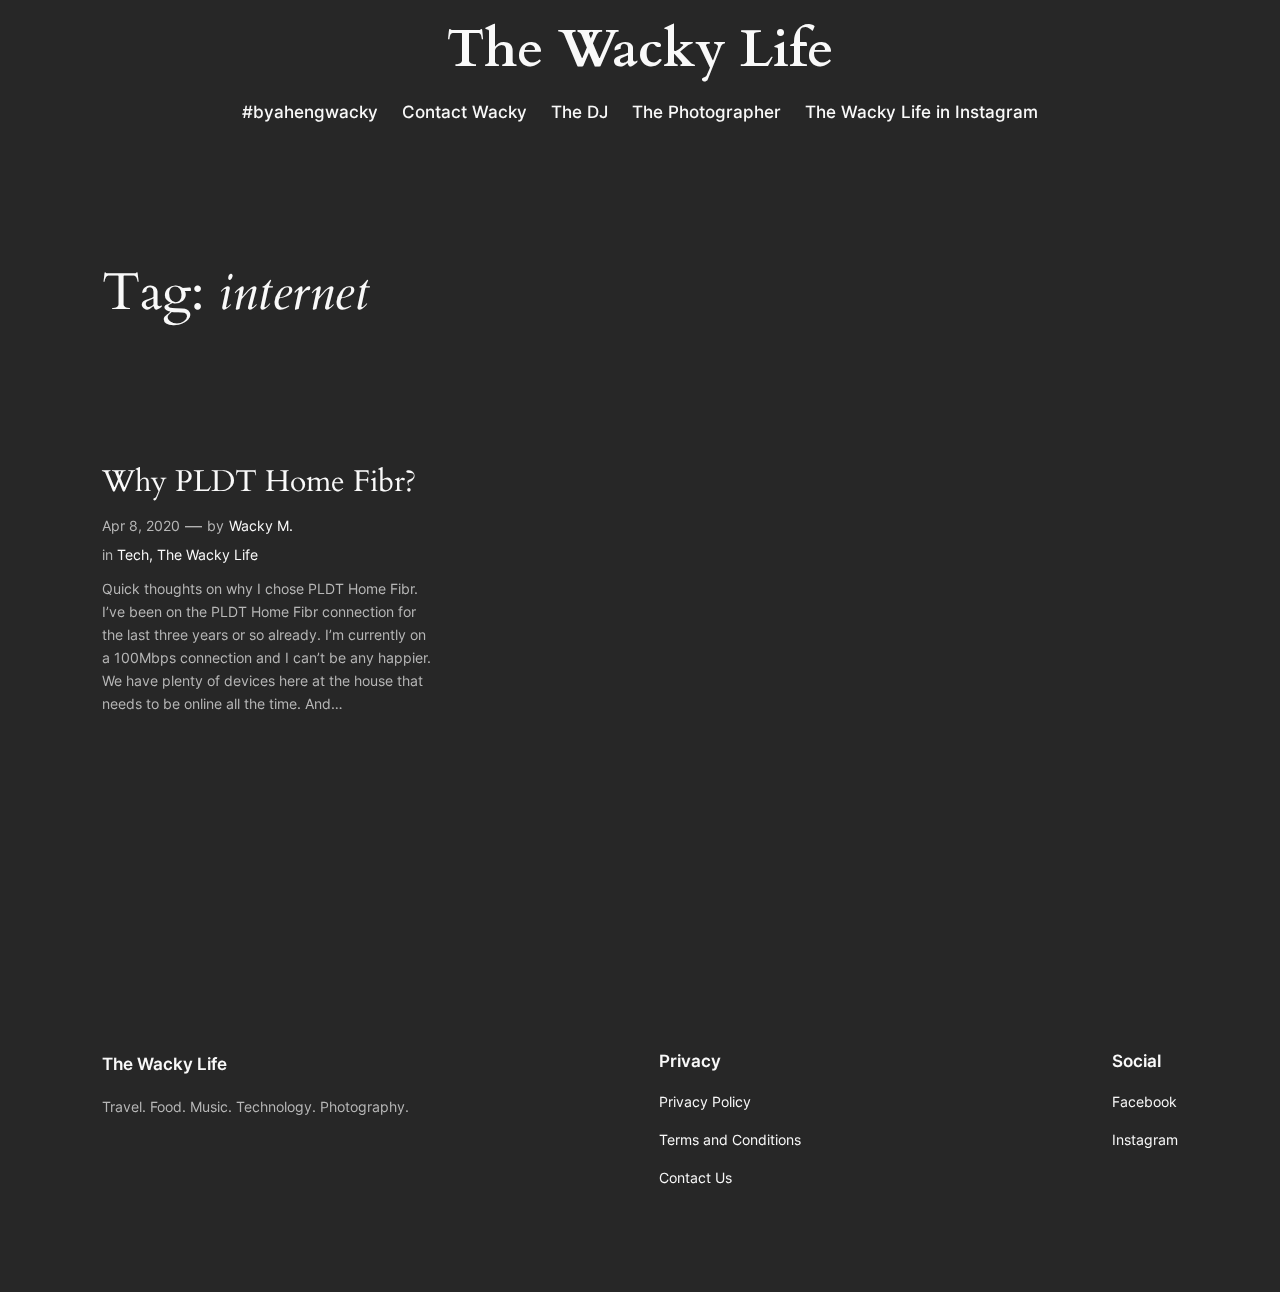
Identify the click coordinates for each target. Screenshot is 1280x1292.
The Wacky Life (207, 554)
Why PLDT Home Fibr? (259, 483)
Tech (133, 554)
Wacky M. (261, 525)
